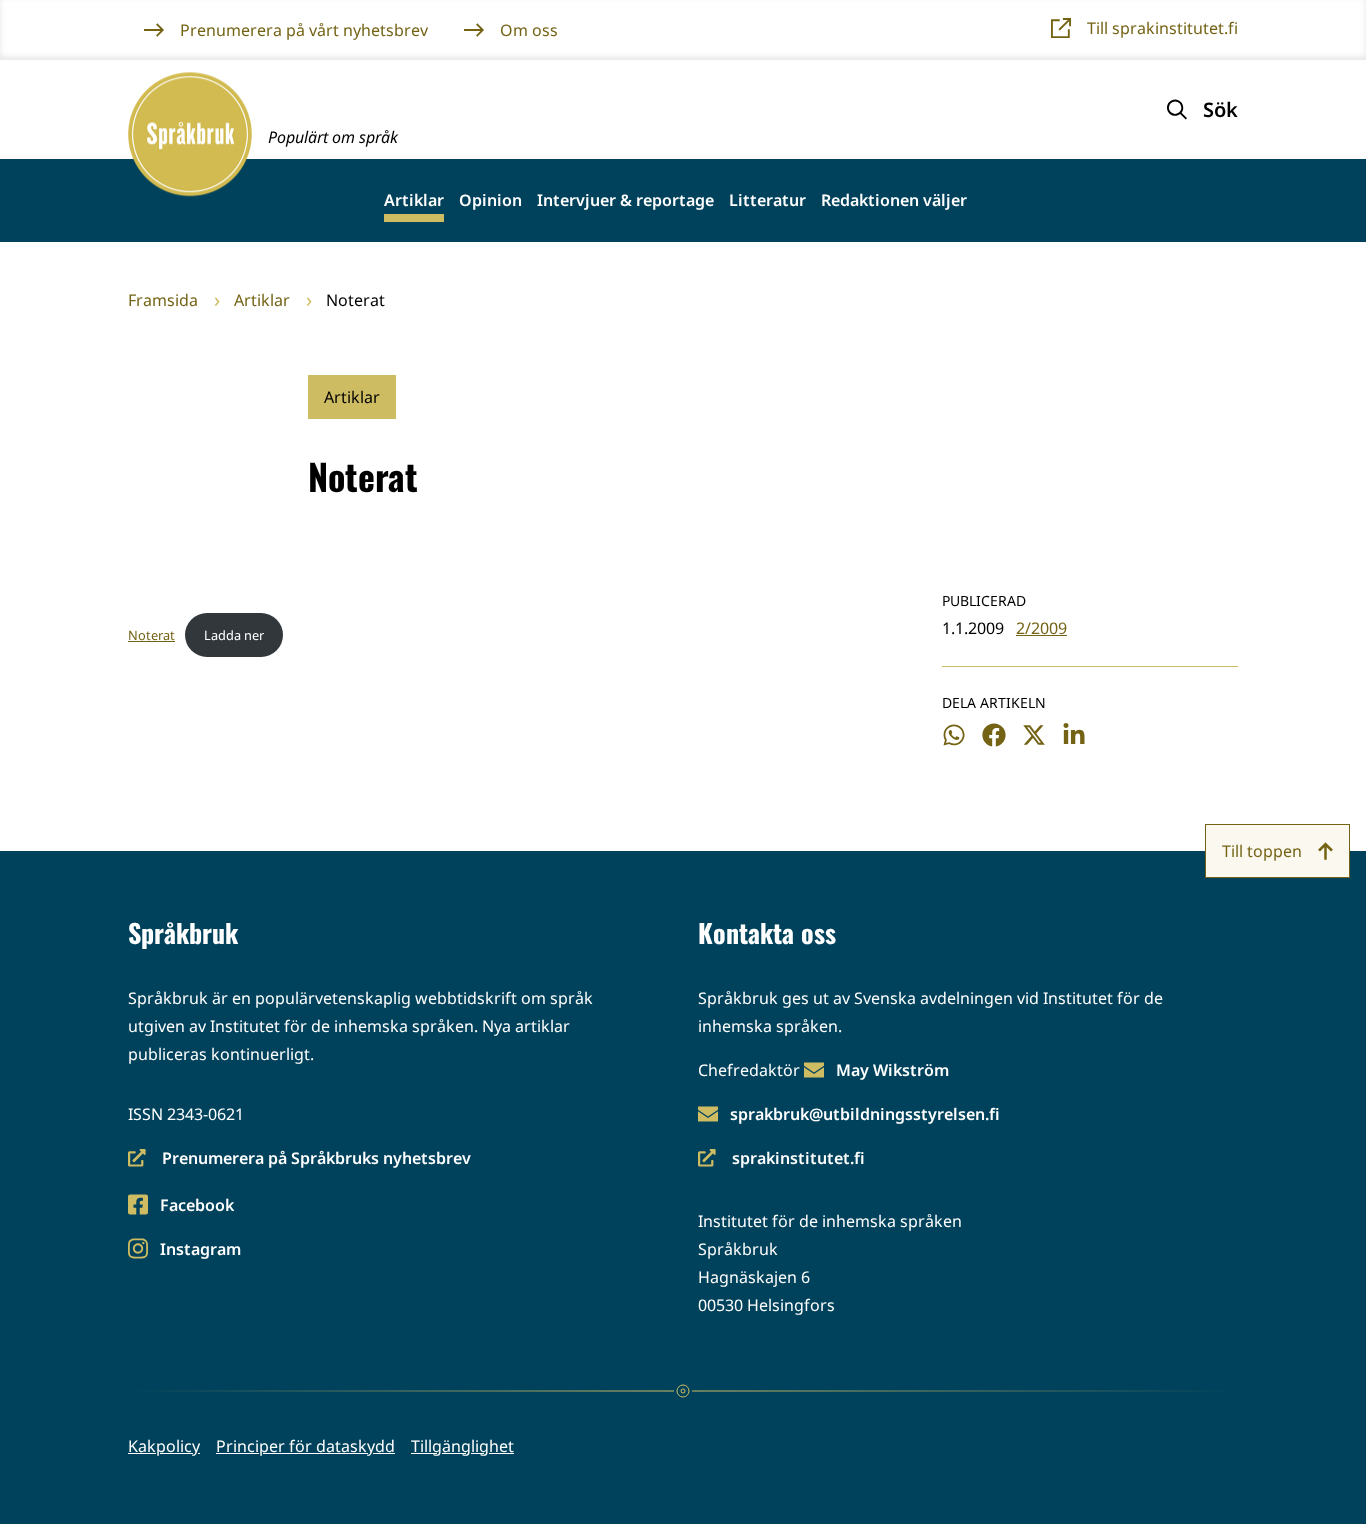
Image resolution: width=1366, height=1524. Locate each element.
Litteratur (767, 200)
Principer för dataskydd (305, 1446)
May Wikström (892, 1070)
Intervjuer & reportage (625, 200)
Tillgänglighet (462, 1446)
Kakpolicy (164, 1446)
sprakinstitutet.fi (781, 1159)
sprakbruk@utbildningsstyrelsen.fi (865, 1114)
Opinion (490, 200)
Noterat (151, 635)
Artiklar (414, 200)
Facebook (196, 1206)
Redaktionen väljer (894, 200)
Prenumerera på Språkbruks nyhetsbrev (299, 1159)
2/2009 (1041, 628)
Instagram (200, 1250)
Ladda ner (234, 635)
